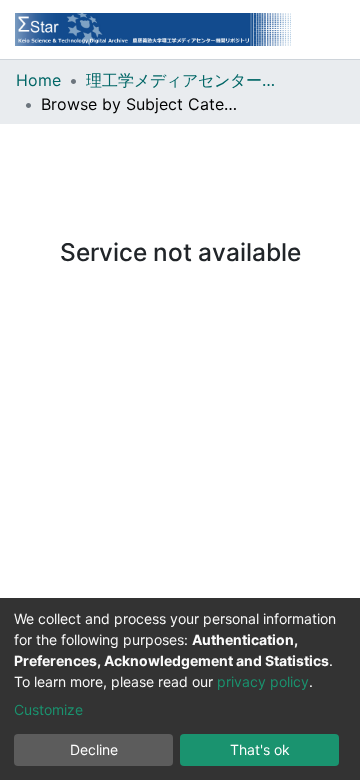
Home (38, 80)
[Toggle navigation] (330, 29)
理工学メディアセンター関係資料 (186, 80)
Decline (94, 749)
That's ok (260, 749)
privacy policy (263, 681)
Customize (48, 709)
